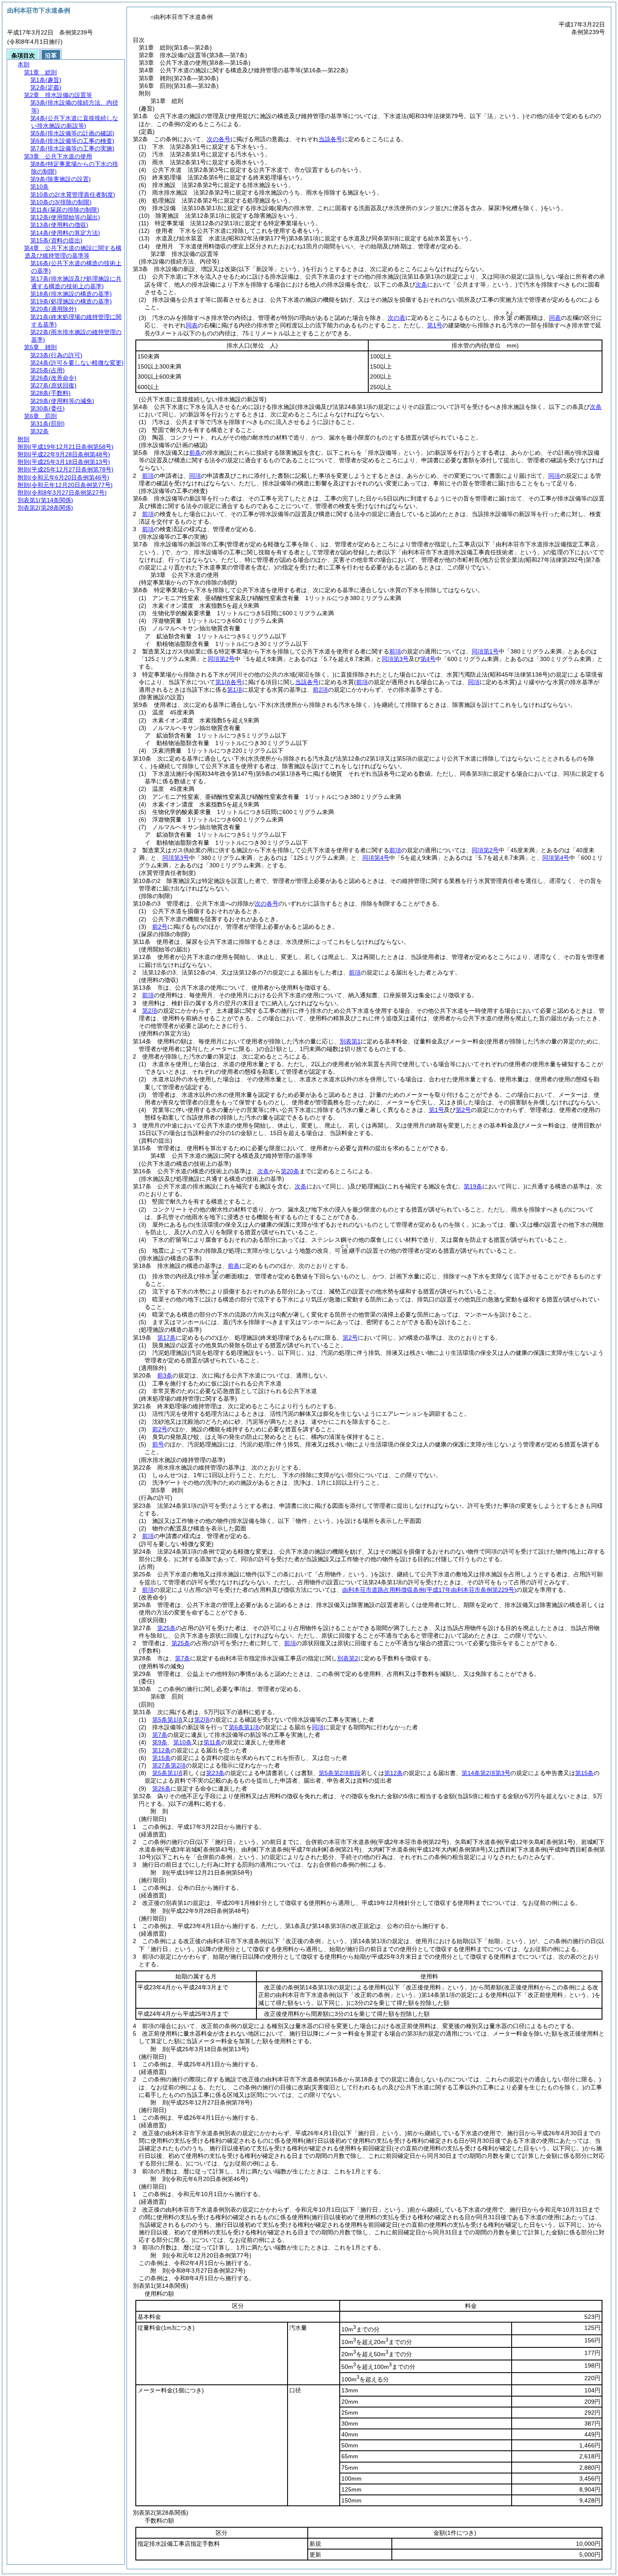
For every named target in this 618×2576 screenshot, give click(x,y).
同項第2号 (221, 659)
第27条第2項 (169, 1765)
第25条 (166, 1628)
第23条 (215, 1773)
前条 (195, 453)
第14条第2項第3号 (486, 1773)
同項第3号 (395, 659)
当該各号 (330, 139)
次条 (263, 1171)
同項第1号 (485, 651)
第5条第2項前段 (340, 1773)
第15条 (161, 1758)
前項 (148, 476)
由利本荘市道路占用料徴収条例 (429, 1590)
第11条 (212, 1742)
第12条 (161, 1750)
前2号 (160, 927)
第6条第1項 (244, 1727)
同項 (195, 476)
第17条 (166, 1338)
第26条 (161, 1788)
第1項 (235, 690)
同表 (555, 318)
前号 (158, 1444)
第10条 (182, 1742)
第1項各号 (229, 682)
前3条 (165, 1375)
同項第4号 (376, 858)
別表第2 (348, 1658)
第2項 (150, 1011)
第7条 (182, 1658)
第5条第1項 (167, 1720)
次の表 (396, 318)
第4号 (428, 659)
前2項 (320, 690)
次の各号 (219, 139)
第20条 (290, 1171)
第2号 (463, 1110)
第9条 (160, 1742)
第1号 (435, 325)
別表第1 (350, 1041)
